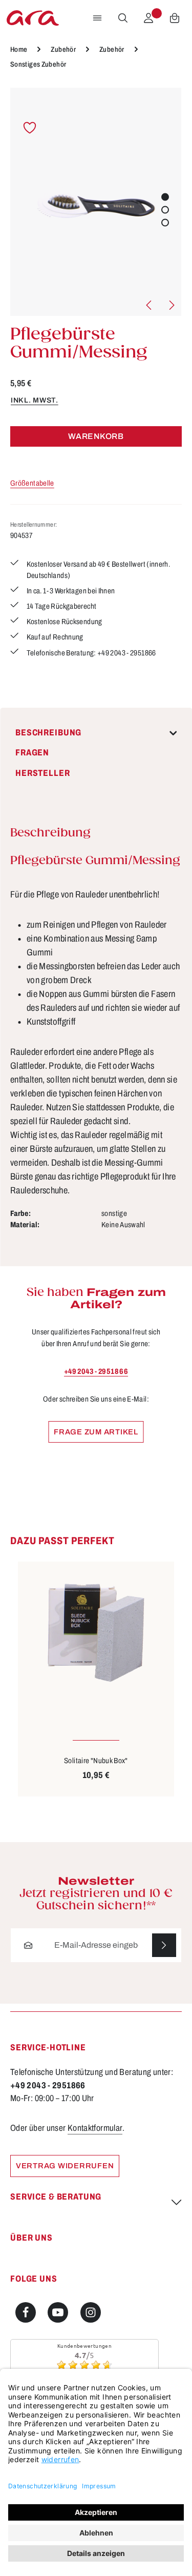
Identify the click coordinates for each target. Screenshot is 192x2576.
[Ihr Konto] (148, 18)
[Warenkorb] (175, 18)
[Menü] (97, 18)
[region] (96, 202)
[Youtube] (58, 2312)
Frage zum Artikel (96, 1432)
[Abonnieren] (164, 1945)
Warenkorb (96, 436)
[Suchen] (123, 18)
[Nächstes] (171, 305)
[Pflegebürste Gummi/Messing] (96, 202)
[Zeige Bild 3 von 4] (165, 222)
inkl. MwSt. (35, 400)
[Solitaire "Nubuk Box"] (96, 1633)
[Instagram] (91, 2312)
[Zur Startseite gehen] (33, 18)
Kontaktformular (95, 2128)
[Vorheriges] (150, 305)
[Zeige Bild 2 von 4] (165, 209)
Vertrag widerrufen (65, 2166)
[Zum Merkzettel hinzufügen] (30, 128)
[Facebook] (26, 2312)
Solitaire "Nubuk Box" (96, 1761)
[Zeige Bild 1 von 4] (165, 197)
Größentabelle (32, 483)
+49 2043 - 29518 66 (96, 1371)
